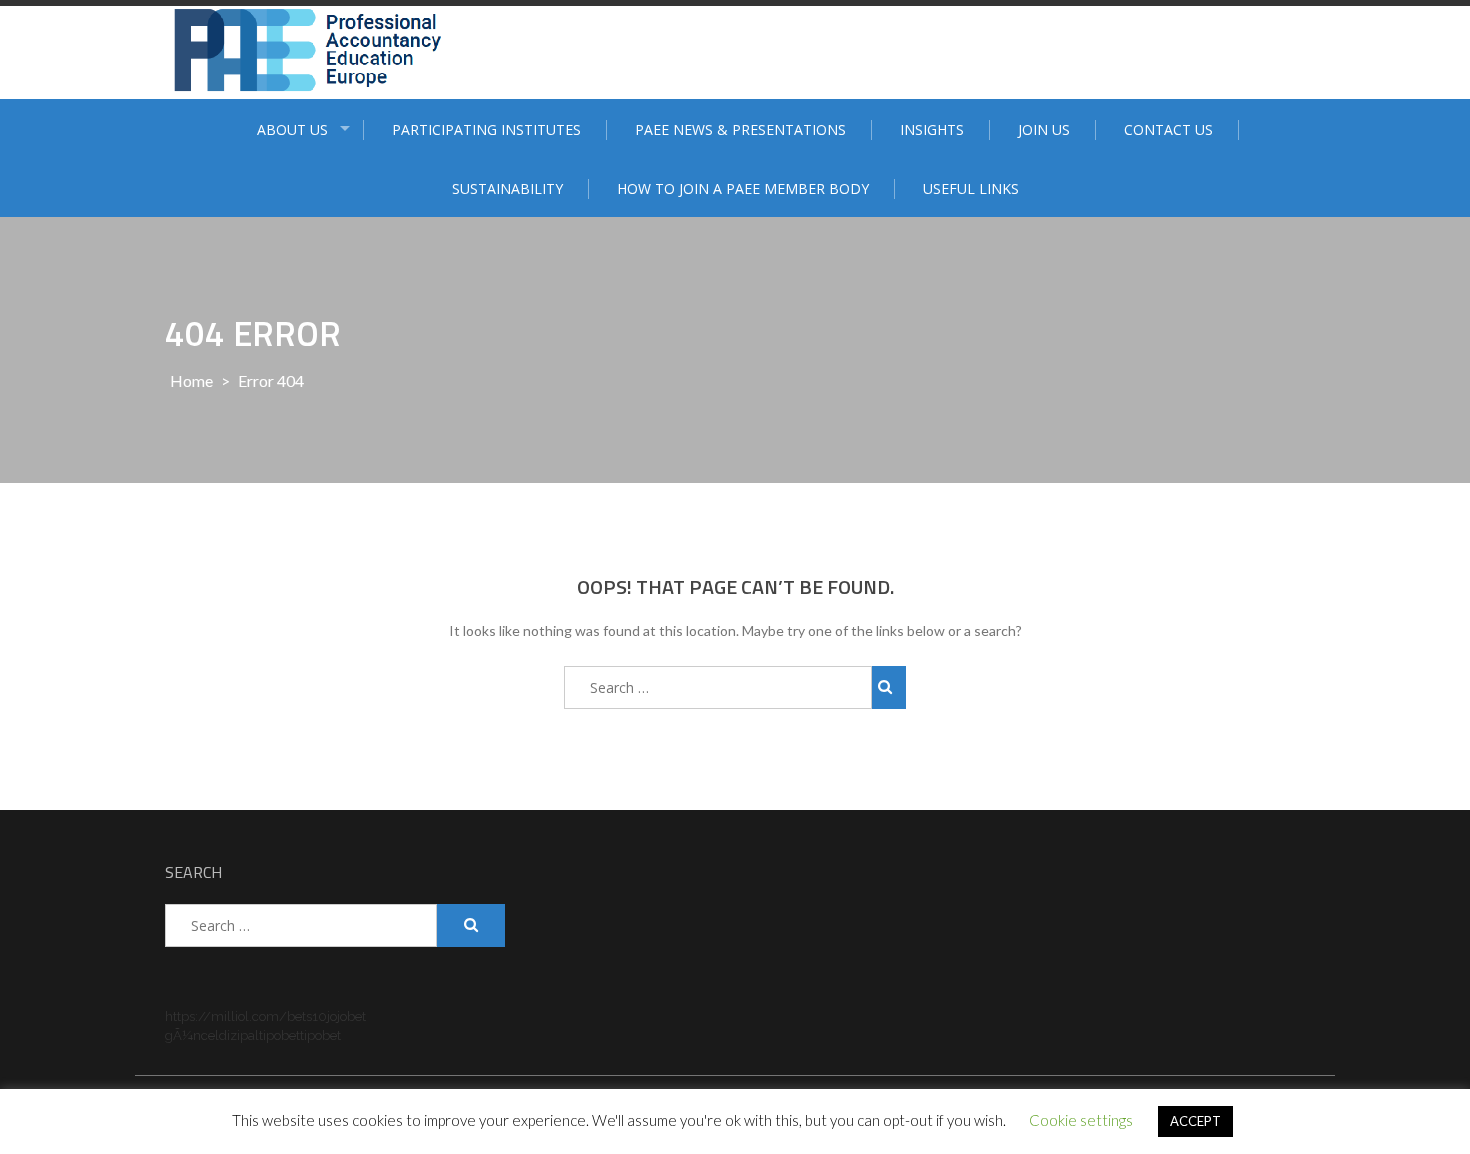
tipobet (279, 1035)
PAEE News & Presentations (740, 129)
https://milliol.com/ (226, 1016)
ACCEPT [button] (1195, 1121)
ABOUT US (292, 129)
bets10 (307, 1016)
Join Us (1044, 129)
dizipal (239, 1035)
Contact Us (1168, 129)
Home (191, 380)
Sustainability (507, 188)
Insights (932, 129)
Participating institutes (486, 129)
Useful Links (971, 188)
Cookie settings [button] (1081, 1120)
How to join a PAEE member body (743, 188)
